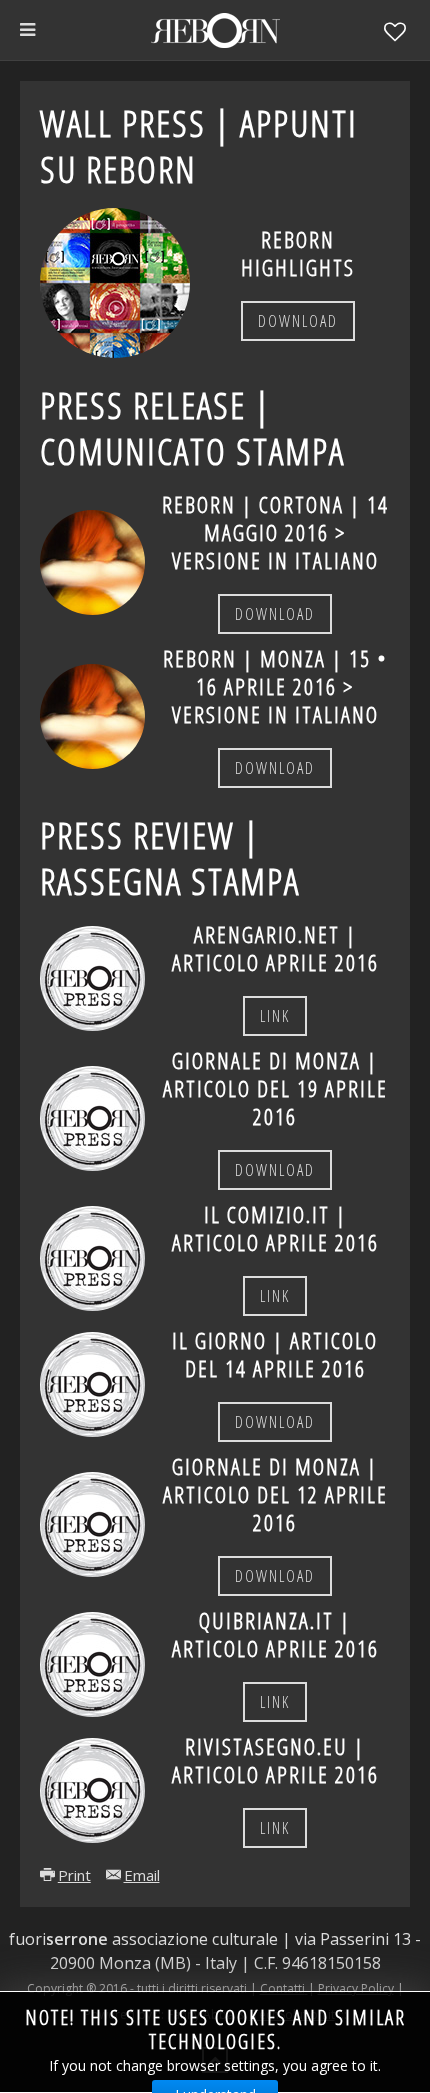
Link (275, 1016)
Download (298, 321)
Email (142, 1875)
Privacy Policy (356, 1988)
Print (74, 1875)
